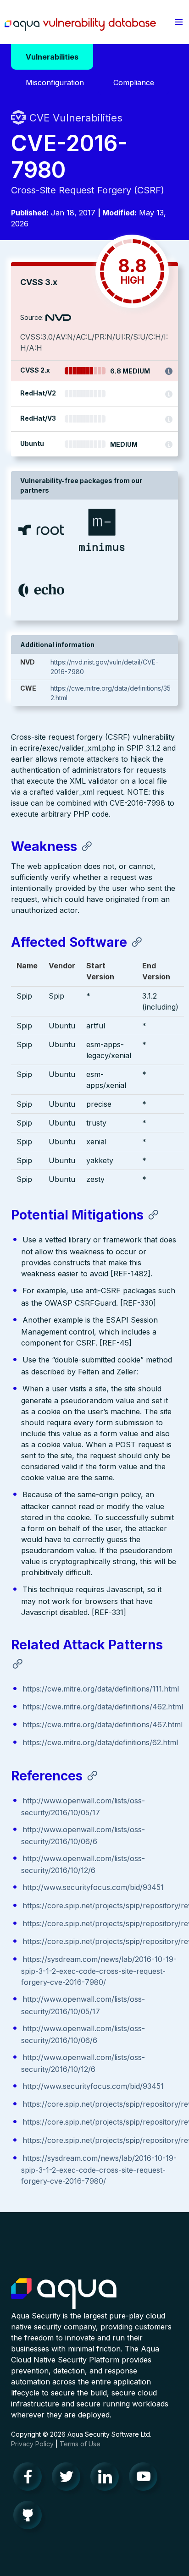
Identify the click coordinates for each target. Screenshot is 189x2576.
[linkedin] (107, 2479)
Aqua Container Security (64, 2294)
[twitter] (69, 2479)
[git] (30, 2517)
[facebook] (30, 2479)
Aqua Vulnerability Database (80, 24)
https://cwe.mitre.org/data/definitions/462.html (103, 1707)
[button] (179, 22)
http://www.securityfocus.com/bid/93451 (93, 1887)
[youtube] (146, 2479)
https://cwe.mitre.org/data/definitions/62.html (100, 1742)
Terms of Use (80, 2444)
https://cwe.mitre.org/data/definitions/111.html (101, 1689)
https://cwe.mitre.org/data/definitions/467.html (103, 1725)
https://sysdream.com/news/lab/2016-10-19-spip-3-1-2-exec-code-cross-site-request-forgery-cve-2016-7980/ (99, 1971)
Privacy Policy (32, 2444)
